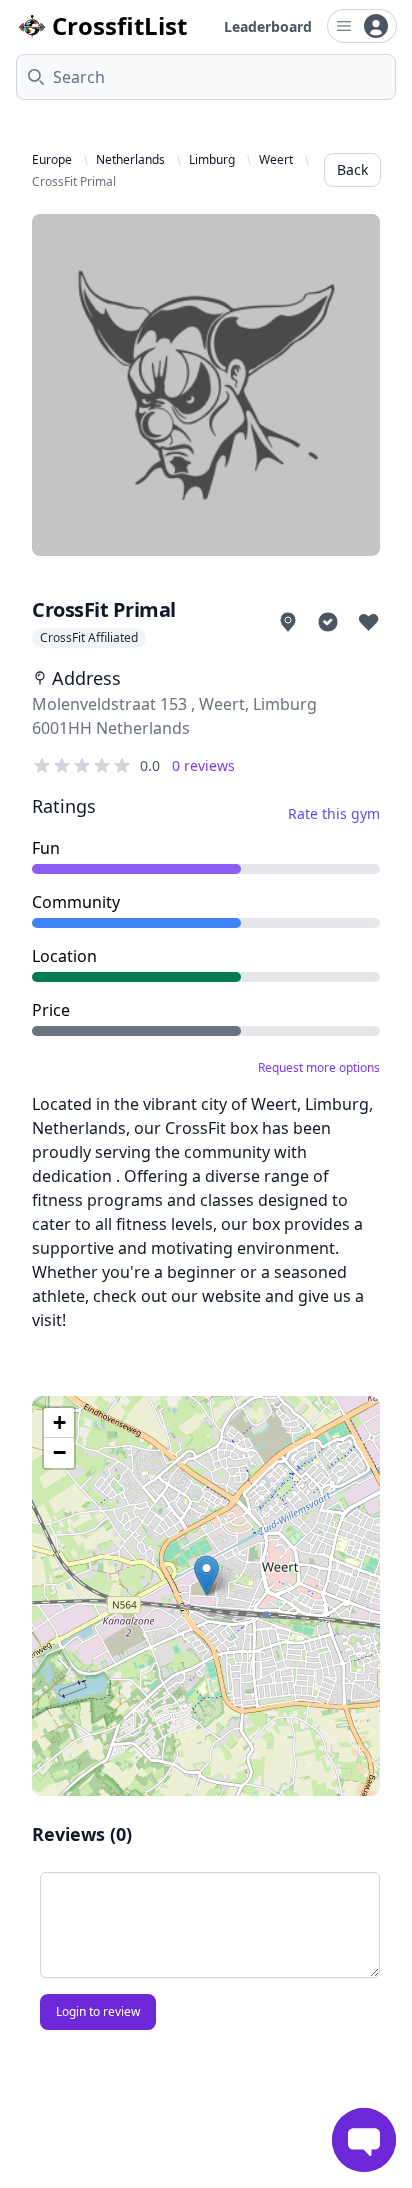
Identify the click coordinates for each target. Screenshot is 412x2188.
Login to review (98, 2011)
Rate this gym (334, 813)
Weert (276, 160)
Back (352, 169)
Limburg (212, 160)
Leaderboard (268, 26)
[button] (206, 1575)
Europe (52, 160)
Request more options (319, 1068)
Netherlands (130, 160)
